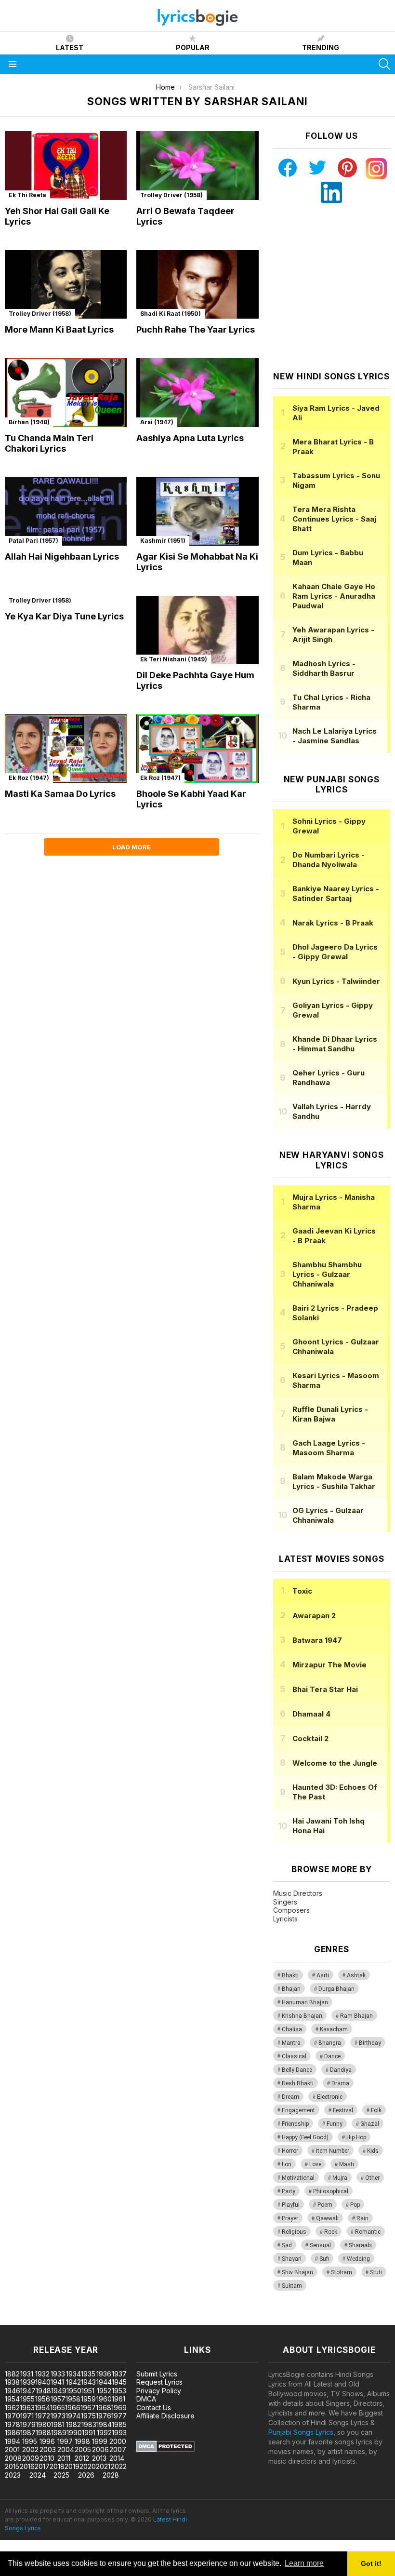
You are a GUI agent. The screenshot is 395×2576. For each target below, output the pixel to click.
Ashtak (356, 1975)
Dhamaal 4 (311, 1714)
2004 (66, 2449)
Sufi (324, 2259)
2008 (13, 2458)
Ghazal (370, 2124)
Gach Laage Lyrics (329, 1448)
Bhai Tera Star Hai (325, 1689)
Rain (362, 2218)
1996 (47, 2441)
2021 (103, 2466)
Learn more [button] (304, 2563)
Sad (287, 2245)
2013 (99, 2458)
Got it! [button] (371, 2563)
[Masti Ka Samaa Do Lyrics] (66, 749)
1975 (88, 2416)
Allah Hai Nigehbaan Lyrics (62, 557)
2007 (118, 2449)
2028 (111, 2475)
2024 (38, 2475)
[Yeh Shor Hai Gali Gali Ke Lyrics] (66, 166)
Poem (325, 2205)
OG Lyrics (328, 1515)
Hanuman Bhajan (305, 2002)
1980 (43, 2424)
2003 (48, 2449)
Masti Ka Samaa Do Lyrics (60, 794)
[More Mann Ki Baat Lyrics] (66, 285)
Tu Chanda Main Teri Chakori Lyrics (49, 443)
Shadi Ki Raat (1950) (171, 314)
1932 (42, 2374)
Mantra (291, 2043)
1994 (13, 2441)
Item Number (333, 2151)
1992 (104, 2433)
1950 (74, 2391)
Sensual (320, 2245)
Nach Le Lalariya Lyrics (335, 736)
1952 (104, 2391)
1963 (27, 2408)
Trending (321, 47)
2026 (86, 2475)
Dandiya (341, 2070)
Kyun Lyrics (336, 981)
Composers (291, 1910)
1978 (13, 2424)
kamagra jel (170, 2320)
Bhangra (330, 2043)
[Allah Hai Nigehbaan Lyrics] (66, 511)
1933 (58, 2374)
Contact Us (154, 2408)
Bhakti (290, 1975)
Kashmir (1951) (163, 541)
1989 (59, 2433)
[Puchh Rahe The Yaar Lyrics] (197, 285)
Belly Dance (297, 2070)
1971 (27, 2416)
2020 (88, 2466)
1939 (28, 2382)
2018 (57, 2466)
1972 (43, 2416)
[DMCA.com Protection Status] (165, 2449)
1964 (42, 2408)
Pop (355, 2205)
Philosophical (331, 2191)
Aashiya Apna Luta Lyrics (190, 438)
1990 (74, 2433)
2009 (31, 2458)
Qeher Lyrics (329, 1078)
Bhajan (291, 1989)
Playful (291, 2205)
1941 (57, 2382)
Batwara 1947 (317, 1640)
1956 (43, 2399)
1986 (13, 2433)
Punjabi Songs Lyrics (301, 2432)
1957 (58, 2399)
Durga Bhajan (336, 1989)
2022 (119, 2466)
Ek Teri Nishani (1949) (174, 659)
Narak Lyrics (333, 923)
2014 (117, 2458)
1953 (119, 2391)
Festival (343, 2110)
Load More (132, 847)
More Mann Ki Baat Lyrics (59, 329)
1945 (119, 2382)
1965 (58, 2408)
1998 (82, 2441)
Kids (373, 2151)
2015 (12, 2466)
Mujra (340, 2178)
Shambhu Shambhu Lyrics (327, 1274)
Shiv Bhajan (297, 2272)
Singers (285, 1902)
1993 (119, 2433)
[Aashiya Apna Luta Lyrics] (197, 393)
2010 (47, 2458)
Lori (287, 2164)
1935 (88, 2374)
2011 (64, 2458)
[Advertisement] (334, 287)
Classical (294, 2056)
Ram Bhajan (356, 2016)
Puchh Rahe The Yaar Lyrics (196, 329)
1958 (73, 2399)
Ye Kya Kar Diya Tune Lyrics (64, 616)
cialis (47, 2320)
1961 (118, 2399)
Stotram (342, 2272)
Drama (340, 2083)
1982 (73, 2424)
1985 (119, 2424)
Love (315, 2164)
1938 (12, 2382)
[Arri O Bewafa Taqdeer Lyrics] (197, 166)
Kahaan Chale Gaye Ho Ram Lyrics (334, 596)
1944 (104, 2382)
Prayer (290, 2218)
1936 (104, 2374)
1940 (43, 2382)
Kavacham (334, 2029)
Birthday (370, 2043)
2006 (100, 2449)
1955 (27, 2399)
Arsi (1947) (157, 422)
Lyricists (285, 1919)
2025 (61, 2475)
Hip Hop (356, 2137)
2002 (30, 2449)
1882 (12, 2374)
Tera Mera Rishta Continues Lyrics (334, 519)
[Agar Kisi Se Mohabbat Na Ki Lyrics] (197, 511)
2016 (27, 2466)
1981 (58, 2424)
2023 (13, 2475)
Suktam (292, 2286)
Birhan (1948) (29, 422)
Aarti (323, 1975)
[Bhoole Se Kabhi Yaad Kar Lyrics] (197, 749)
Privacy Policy (159, 2391)
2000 (118, 2441)
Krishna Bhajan (302, 2016)
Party (289, 2191)
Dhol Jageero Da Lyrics (335, 952)
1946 (13, 2391)
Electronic (330, 2097)
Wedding (358, 2259)
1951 (88, 2391)
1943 (88, 2382)
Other (372, 2178)
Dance (332, 2056)
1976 (104, 2416)
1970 (13, 2416)
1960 (104, 2399)
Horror (290, 2151)
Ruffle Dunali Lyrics (330, 1414)
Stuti (376, 2272)
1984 (104, 2424)
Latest (70, 47)
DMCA (146, 2399)
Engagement (298, 2110)
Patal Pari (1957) (33, 541)
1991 (89, 2433)
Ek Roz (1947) (29, 778)
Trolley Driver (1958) (171, 195)
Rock (331, 2232)
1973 (58, 2416)
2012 (82, 2458)
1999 (100, 2441)
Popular (193, 47)
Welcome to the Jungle (335, 1763)
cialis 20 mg (19, 2320)
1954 (12, 2399)
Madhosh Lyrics (324, 668)
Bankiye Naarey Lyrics (336, 893)
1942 (73, 2382)
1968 (104, 2408)
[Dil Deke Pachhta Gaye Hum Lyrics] (197, 630)
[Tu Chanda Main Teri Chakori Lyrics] (66, 393)
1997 (65, 2441)
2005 (83, 2449)
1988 (43, 2433)
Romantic (368, 2232)
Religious (294, 2232)
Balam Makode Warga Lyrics (334, 1482)
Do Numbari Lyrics (329, 860)
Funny (335, 2124)
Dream (290, 2097)
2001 (12, 2449)
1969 (119, 2408)
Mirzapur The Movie (329, 1665)
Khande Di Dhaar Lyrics (335, 1044)
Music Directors (298, 1893)
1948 (43, 2391)
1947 (28, 2391)
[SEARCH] (384, 64)
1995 (30, 2441)
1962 (12, 2408)
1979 (28, 2424)
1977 (119, 2416)
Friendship (295, 2124)
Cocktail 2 (310, 1738)
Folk (376, 2110)
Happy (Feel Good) (305, 2137)
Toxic (302, 1591)
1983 (89, 2424)
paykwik (137, 2320)
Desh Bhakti (298, 2083)
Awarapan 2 (314, 1616)
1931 (27, 2374)
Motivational (298, 2178)
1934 (73, 2374)
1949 (59, 2391)
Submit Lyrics (157, 2374)
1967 (88, 2408)
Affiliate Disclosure (165, 2416)
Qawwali (327, 2218)
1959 (88, 2399)
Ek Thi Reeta (27, 195)
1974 (73, 2416)
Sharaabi (360, 2245)
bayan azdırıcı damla (89, 2320)
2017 (42, 2466)
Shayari (292, 2259)
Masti (347, 2164)
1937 (119, 2374)
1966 (73, 2408)
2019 (72, 2466)
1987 (28, 2433)
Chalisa (292, 2029)
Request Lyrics (159, 2382)
